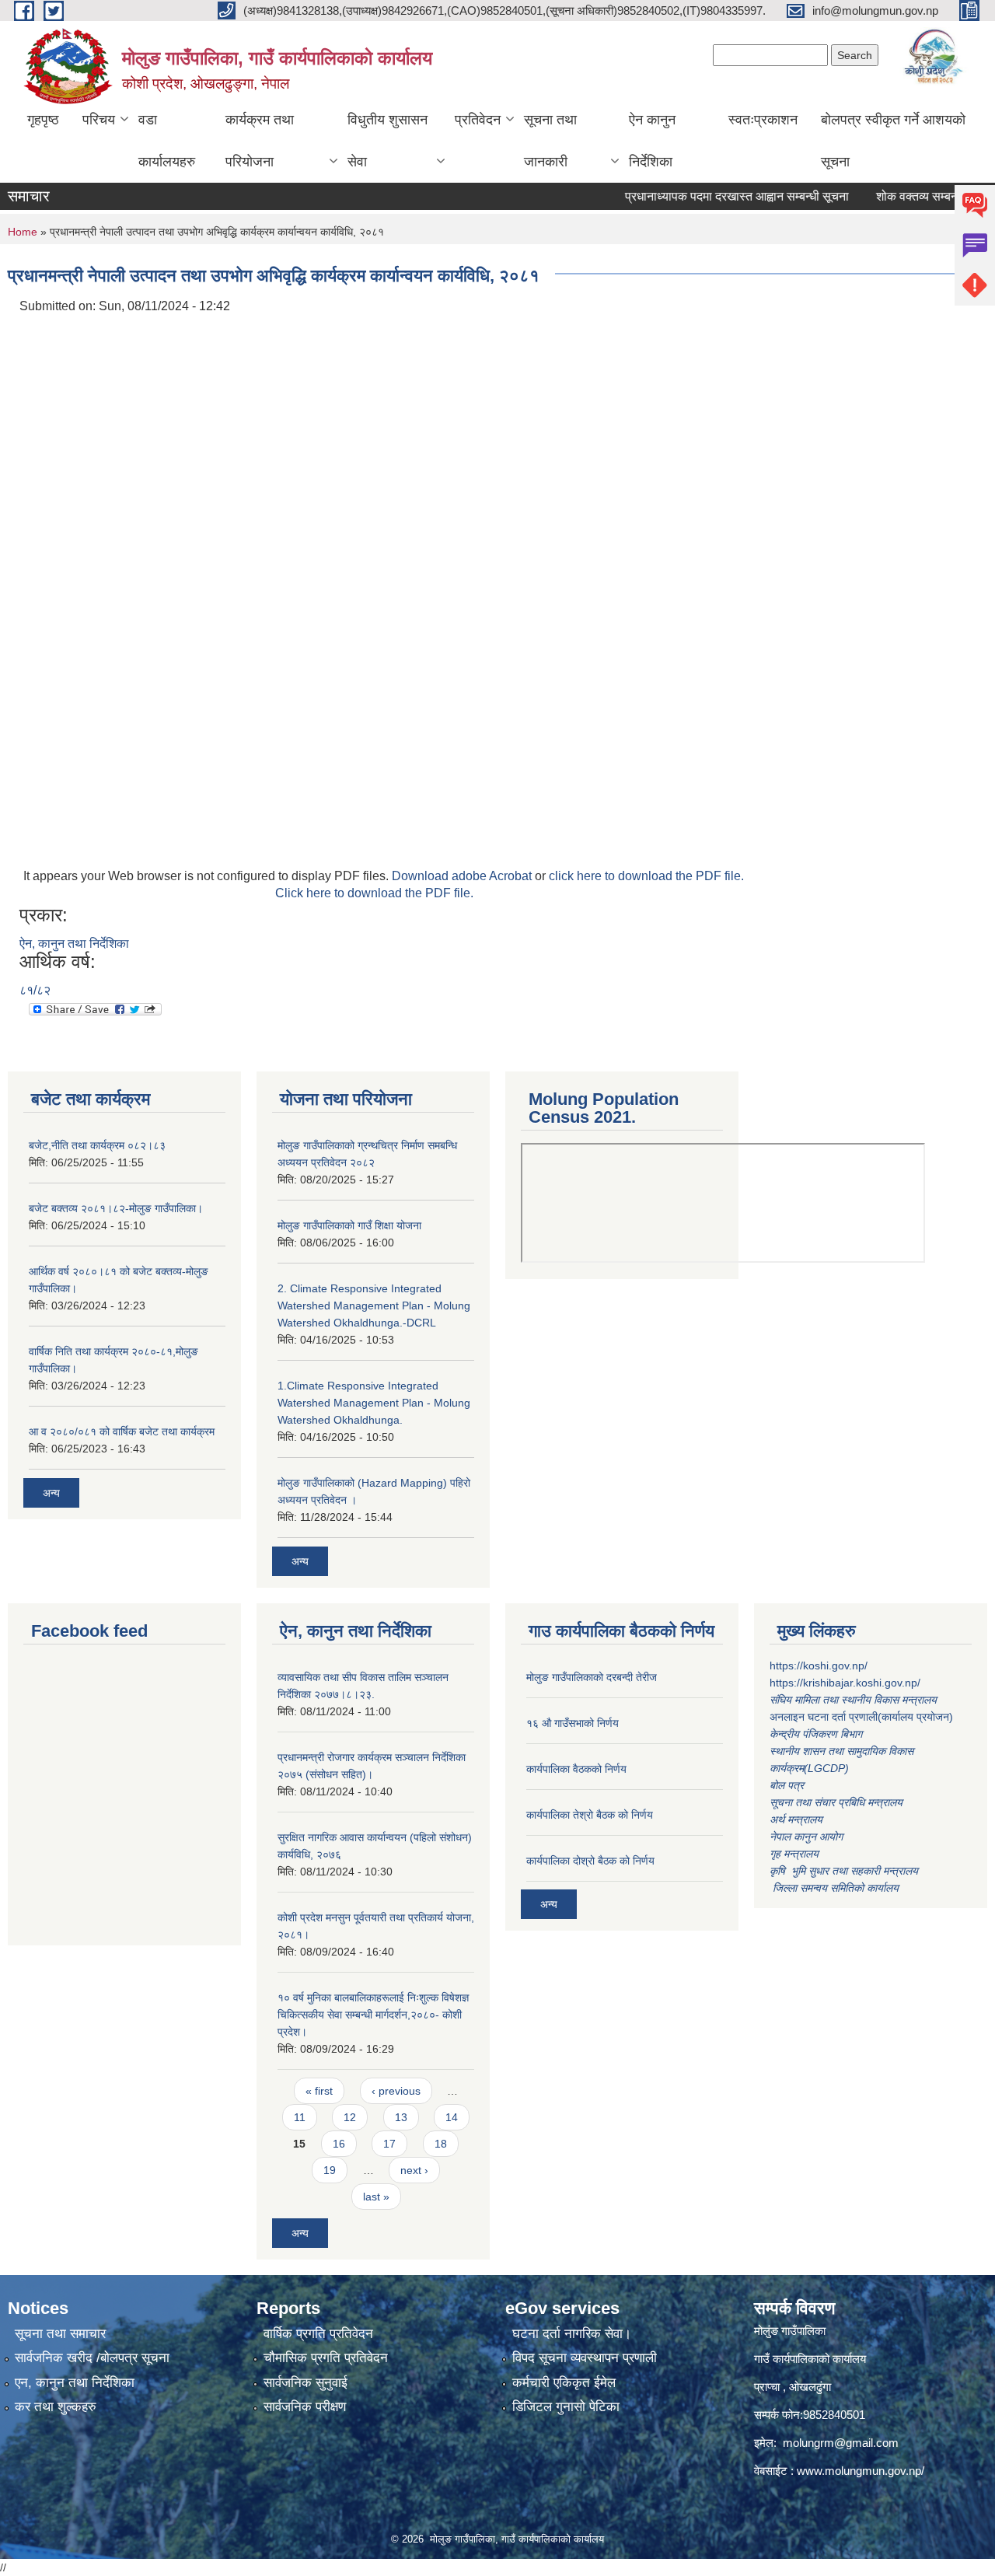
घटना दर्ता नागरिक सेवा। (572, 2334)
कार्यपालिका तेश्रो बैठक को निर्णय (590, 1815)
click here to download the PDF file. (646, 876)
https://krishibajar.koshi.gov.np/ (845, 1683)
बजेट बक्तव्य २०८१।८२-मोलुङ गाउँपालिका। (116, 1208)
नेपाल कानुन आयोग (806, 1837)
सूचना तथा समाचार (60, 2334)
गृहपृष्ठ (43, 120)
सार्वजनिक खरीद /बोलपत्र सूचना (92, 2358)
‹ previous (396, 2091)
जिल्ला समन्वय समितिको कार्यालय (834, 1888)
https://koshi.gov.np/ (819, 1665)
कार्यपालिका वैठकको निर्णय (576, 1769)
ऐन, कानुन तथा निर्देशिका (74, 944)
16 (339, 2144)
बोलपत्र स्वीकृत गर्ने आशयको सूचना (893, 141)
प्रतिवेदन (478, 120)
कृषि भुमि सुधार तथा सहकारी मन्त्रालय (845, 1871)
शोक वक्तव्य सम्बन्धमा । (899, 196)
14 (452, 2117)
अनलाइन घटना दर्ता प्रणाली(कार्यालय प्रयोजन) (861, 1717)
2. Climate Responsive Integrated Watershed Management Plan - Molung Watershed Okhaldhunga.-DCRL (374, 1305)
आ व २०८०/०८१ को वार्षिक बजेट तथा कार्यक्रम (122, 1431)
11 (300, 2117)
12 (350, 2117)
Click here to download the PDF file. (374, 893)
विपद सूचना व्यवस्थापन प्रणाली (585, 2358)
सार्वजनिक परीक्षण (305, 2407)
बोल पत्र (788, 1785)
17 (389, 2144)
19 (330, 2170)
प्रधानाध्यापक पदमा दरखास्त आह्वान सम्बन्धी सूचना (707, 196)
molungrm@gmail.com (841, 2443)
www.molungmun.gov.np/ (861, 2471)
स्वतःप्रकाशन (763, 120)
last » (376, 2197)
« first (319, 2091)
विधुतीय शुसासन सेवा (388, 141)
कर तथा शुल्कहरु (56, 2407)
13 (401, 2117)
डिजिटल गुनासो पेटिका (566, 2407)
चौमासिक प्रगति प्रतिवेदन (326, 2358)
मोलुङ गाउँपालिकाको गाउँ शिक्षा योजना (349, 1225)
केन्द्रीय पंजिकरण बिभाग (817, 1734)
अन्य (51, 1493)
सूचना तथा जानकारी (550, 141)
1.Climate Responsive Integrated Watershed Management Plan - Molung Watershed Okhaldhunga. (374, 1403)
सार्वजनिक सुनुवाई (305, 2383)
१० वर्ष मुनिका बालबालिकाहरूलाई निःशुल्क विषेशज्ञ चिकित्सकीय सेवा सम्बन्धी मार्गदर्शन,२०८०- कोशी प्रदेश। (373, 2015)
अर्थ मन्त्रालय (796, 1819)
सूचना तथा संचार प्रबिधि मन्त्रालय (836, 1802)
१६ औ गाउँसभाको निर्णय (573, 1723)
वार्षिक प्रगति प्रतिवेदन (318, 2334)
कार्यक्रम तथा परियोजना (260, 141)
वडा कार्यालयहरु (167, 141)
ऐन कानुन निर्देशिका (652, 141)
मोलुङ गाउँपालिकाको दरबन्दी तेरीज (592, 1677)
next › (414, 2170)
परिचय (99, 120)
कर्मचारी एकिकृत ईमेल (564, 2383)
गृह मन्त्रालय (794, 1854)
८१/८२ (35, 990)
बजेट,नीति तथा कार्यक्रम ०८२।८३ (97, 1145)
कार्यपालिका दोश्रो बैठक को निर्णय (590, 1861)
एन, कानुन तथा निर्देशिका (75, 2383)
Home (23, 232)
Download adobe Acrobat (463, 876)
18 (441, 2144)
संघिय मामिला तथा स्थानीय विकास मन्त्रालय (855, 1700)
